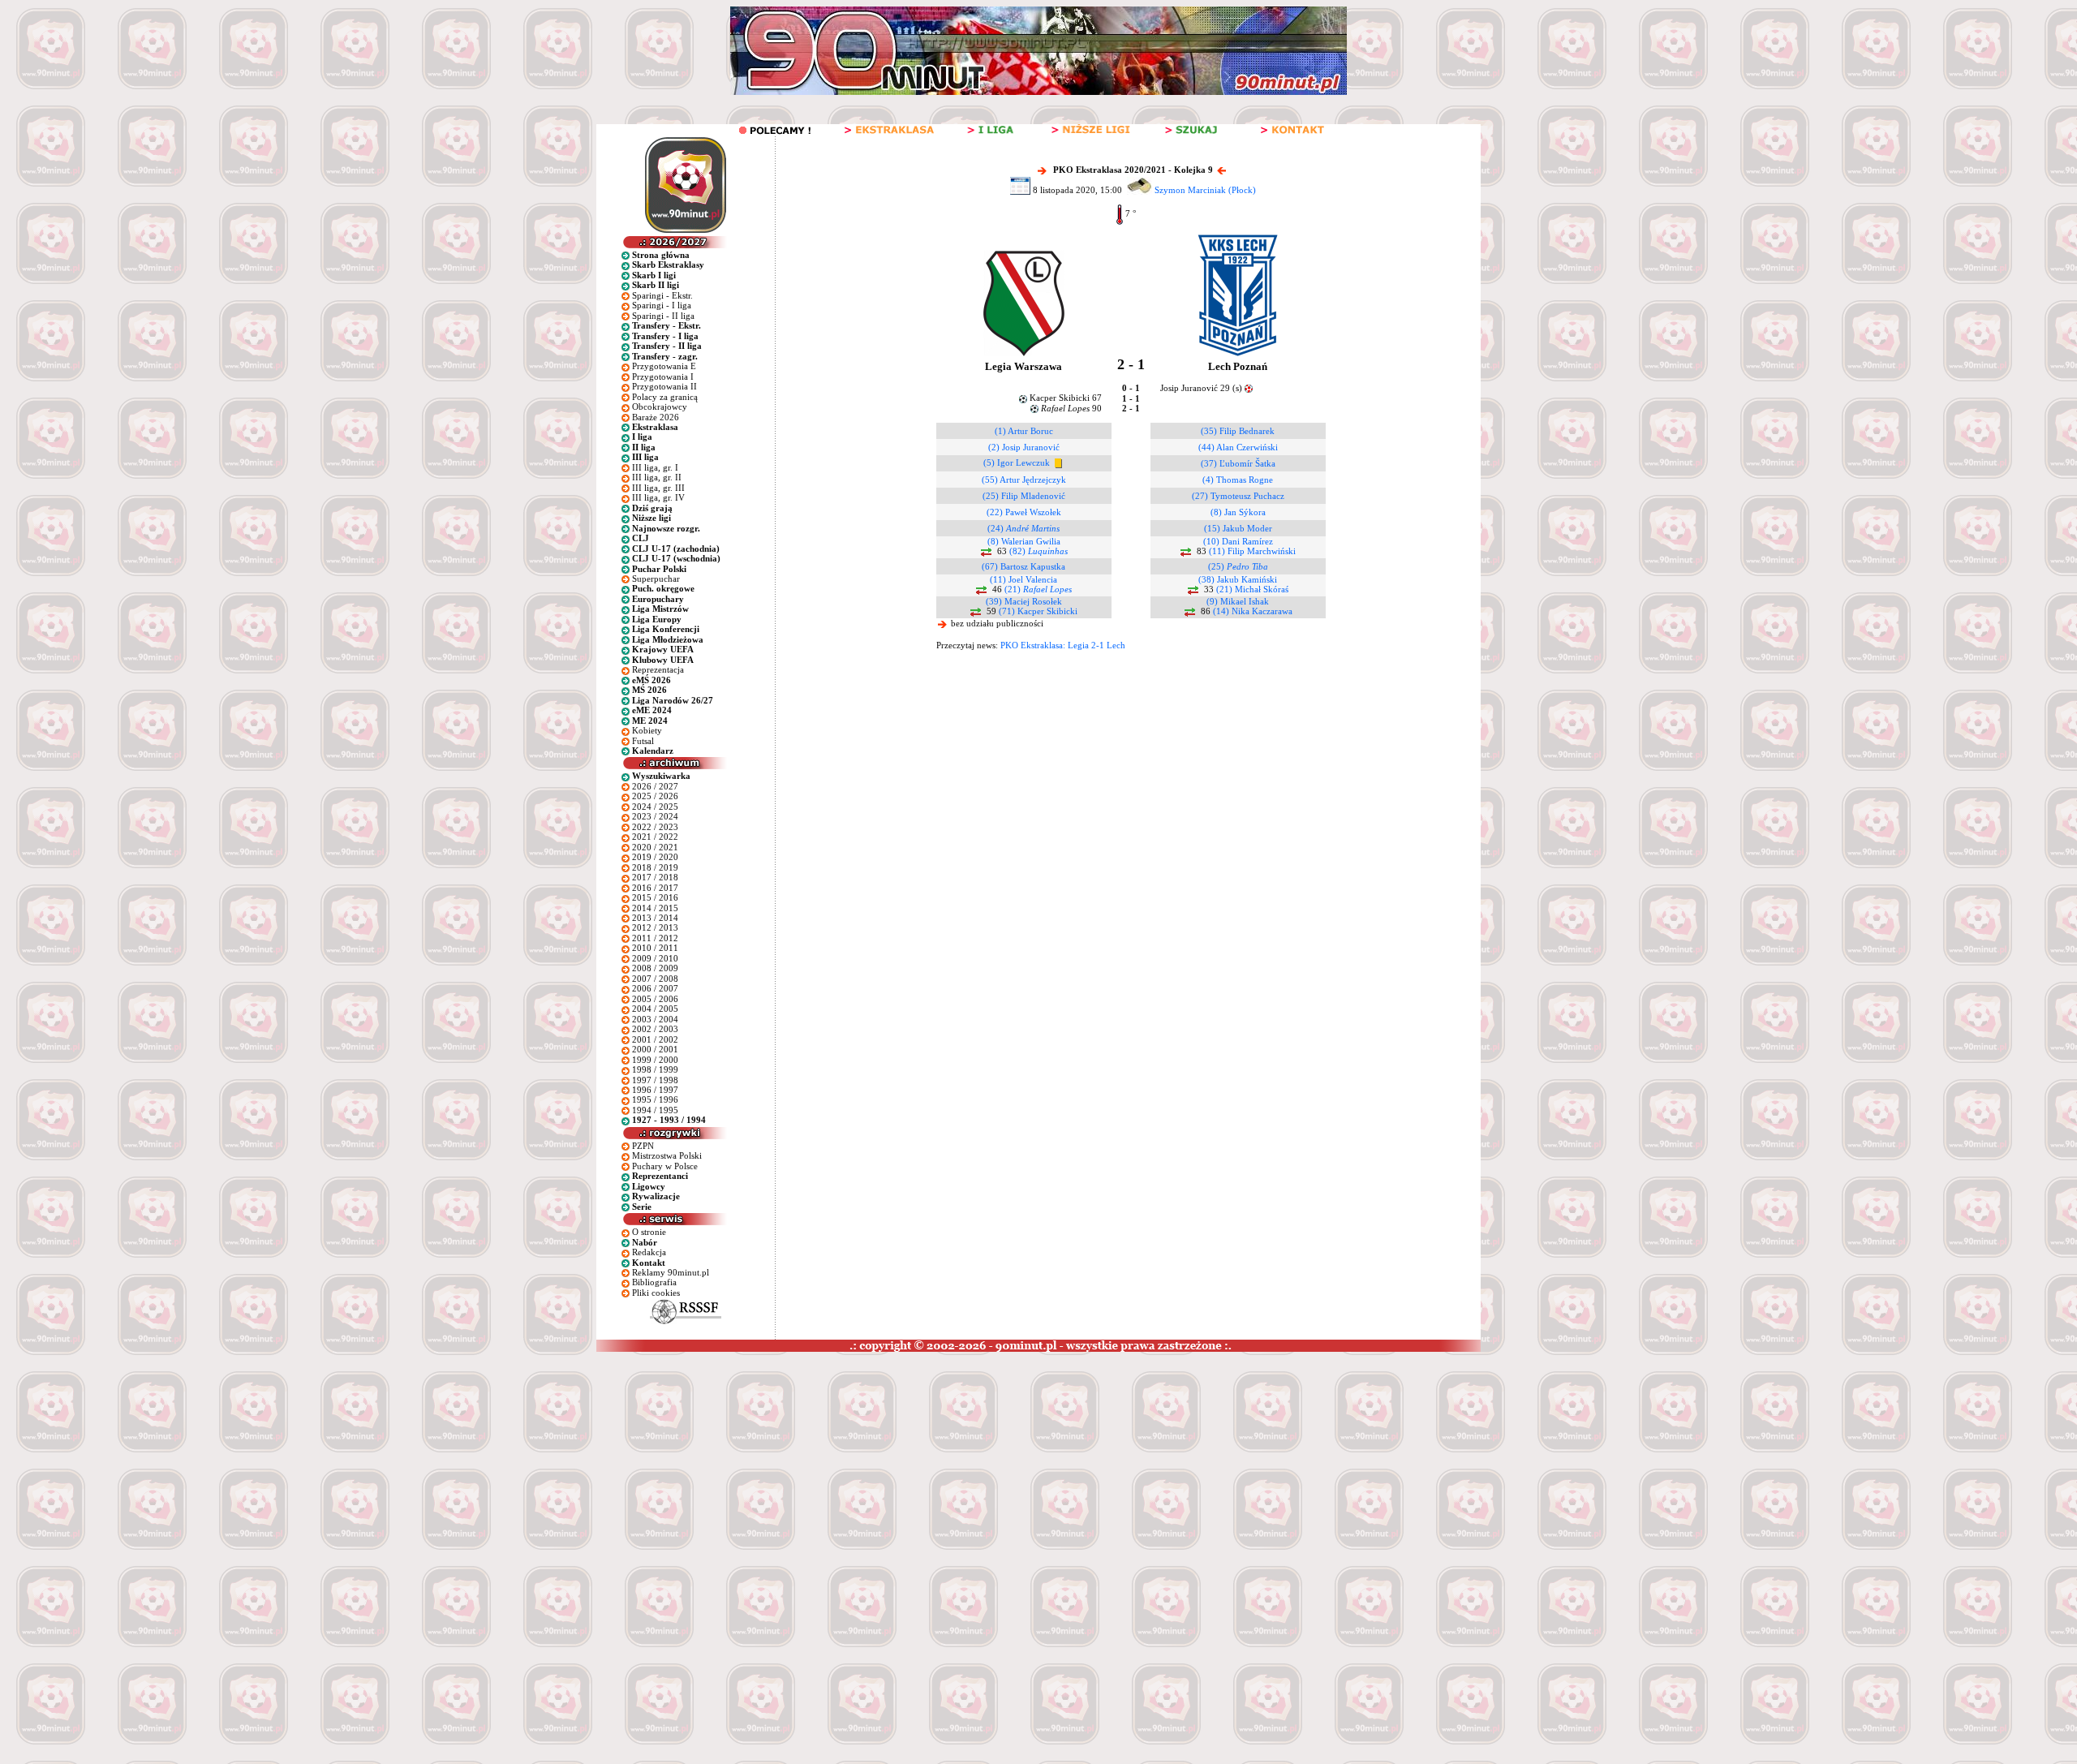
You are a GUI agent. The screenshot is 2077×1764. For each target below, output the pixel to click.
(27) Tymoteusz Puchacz (1238, 496)
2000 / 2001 (655, 1049)
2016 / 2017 (655, 888)
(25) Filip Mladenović (1024, 496)
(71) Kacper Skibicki (1038, 611)
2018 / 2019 (655, 867)
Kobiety (647, 730)
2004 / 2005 (655, 1009)
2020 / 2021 (655, 847)
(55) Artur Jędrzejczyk (1024, 480)
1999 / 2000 (655, 1060)
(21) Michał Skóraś (1252, 589)
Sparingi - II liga (663, 316)
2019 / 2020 (655, 857)
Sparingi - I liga (662, 305)
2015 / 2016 (655, 897)
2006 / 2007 (655, 988)
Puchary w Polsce (665, 1166)
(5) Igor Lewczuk (1017, 463)
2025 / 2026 (655, 796)
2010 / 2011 (655, 948)
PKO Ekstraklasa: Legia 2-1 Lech (1063, 645)
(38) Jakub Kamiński (1238, 579)
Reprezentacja (658, 669)
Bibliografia (654, 1282)
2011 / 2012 (655, 938)
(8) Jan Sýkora (1238, 512)
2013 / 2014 (655, 918)
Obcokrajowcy (660, 407)
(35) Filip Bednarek (1238, 431)
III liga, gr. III (658, 488)
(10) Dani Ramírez (1238, 541)
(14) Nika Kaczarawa (1253, 611)
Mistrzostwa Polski (667, 1155)
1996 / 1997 (655, 1090)
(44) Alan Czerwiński (1238, 447)
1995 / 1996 (655, 1099)
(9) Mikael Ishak (1238, 601)
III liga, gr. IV (658, 497)
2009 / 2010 (655, 958)
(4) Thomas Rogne (1238, 480)
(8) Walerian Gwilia (1024, 541)
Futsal (643, 741)
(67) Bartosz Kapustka (1023, 566)
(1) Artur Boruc (1024, 431)
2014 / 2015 (655, 908)
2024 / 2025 (655, 807)
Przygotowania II (664, 386)
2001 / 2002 (655, 1039)
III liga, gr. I (655, 467)
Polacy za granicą (665, 397)
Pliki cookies (656, 1293)
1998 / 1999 (655, 1069)
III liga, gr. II (657, 477)
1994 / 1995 (655, 1110)
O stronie (649, 1232)
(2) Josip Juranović (1024, 447)
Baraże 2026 (656, 417)
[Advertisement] (311, 1474)
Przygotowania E (664, 366)
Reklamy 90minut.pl (671, 1272)
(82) (1038, 551)
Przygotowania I (663, 376)
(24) (1023, 528)
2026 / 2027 (655, 786)
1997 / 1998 (655, 1080)
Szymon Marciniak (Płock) (1205, 190)
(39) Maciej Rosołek (1024, 601)
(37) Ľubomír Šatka (1238, 463)
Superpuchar (656, 579)
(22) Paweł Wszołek (1024, 512)
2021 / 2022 (655, 837)
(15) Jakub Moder (1238, 528)
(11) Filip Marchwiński (1252, 551)
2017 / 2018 (655, 877)
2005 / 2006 (655, 999)
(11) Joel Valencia (1023, 579)
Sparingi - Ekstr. (662, 295)
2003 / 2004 (655, 1019)
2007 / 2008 (655, 979)
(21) (1038, 589)
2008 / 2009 (655, 968)
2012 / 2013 (655, 927)
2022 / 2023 (655, 827)
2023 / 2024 (655, 816)
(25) (1238, 566)
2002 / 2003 (655, 1029)
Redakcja (649, 1252)
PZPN (643, 1146)
